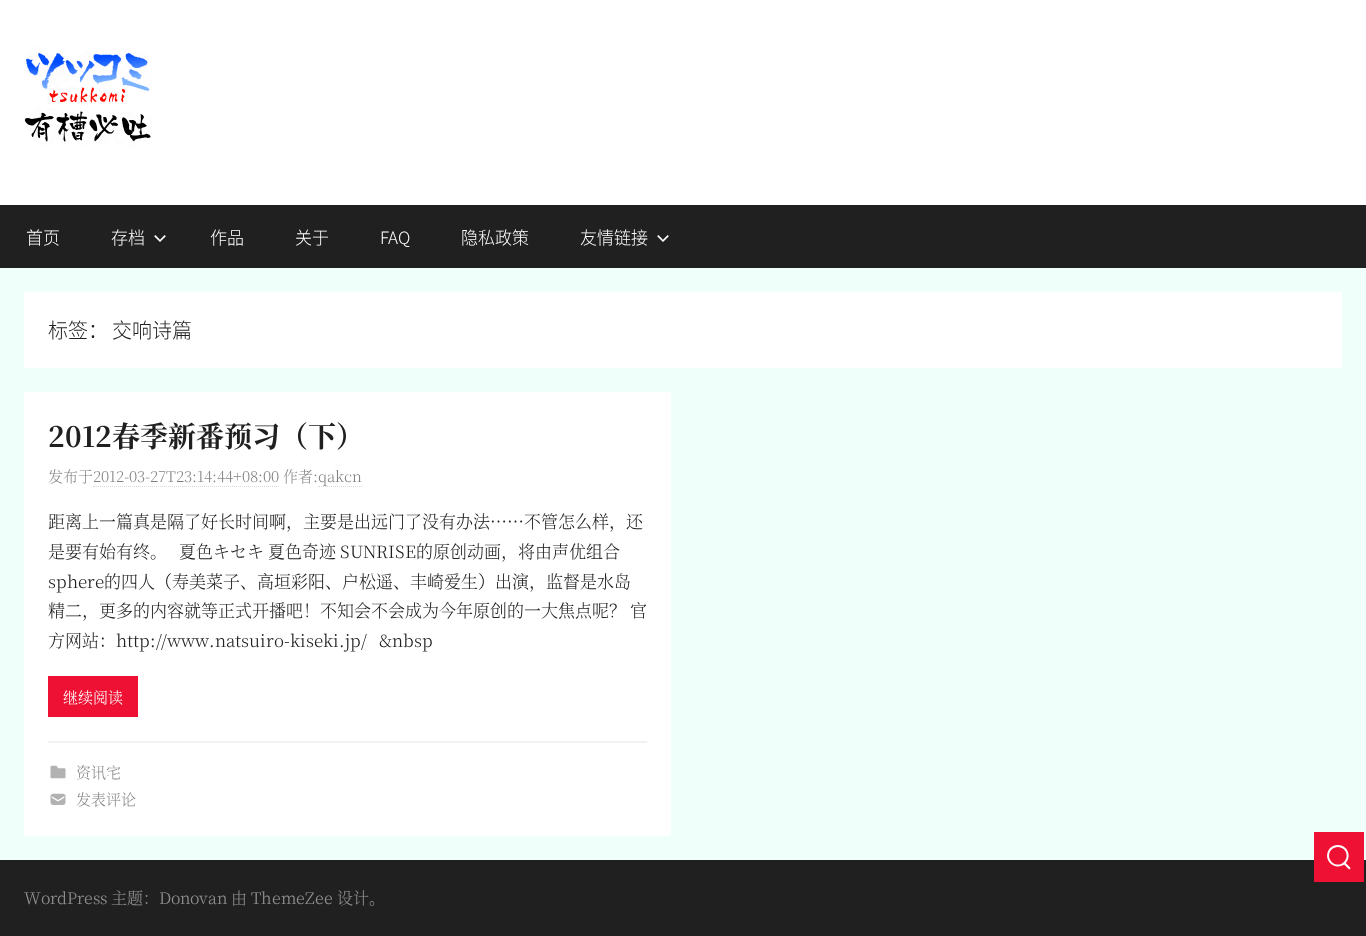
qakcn (340, 475)
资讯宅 (98, 771)
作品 (227, 236)
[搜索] (1339, 857)
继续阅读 (93, 696)
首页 (43, 236)
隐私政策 (495, 236)
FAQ (395, 236)
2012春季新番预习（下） (206, 435)
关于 (312, 236)
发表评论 (106, 798)
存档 (128, 236)
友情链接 (614, 236)
